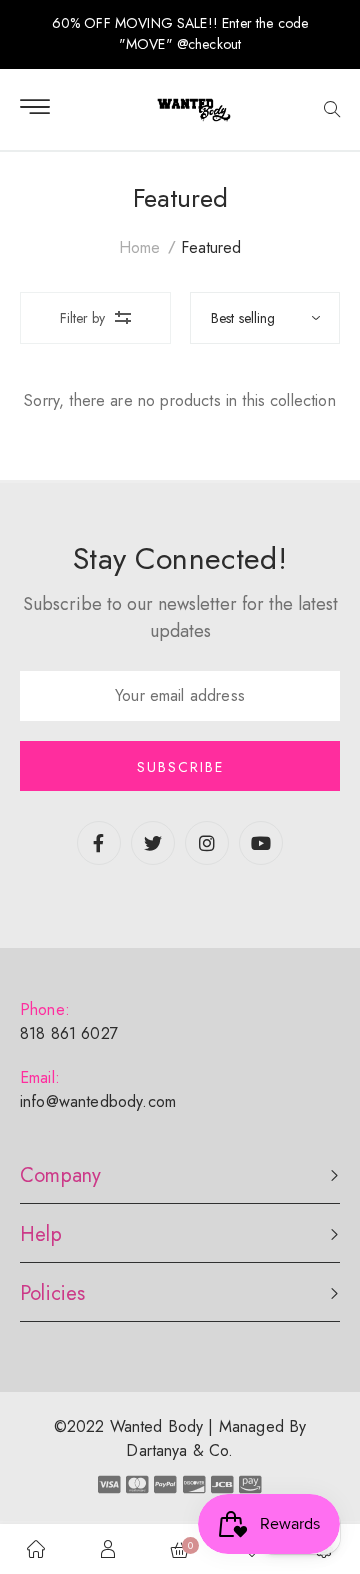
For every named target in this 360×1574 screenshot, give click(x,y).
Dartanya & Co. (179, 1450)
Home (139, 247)
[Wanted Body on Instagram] (207, 844)
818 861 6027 (69, 1033)
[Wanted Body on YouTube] (261, 844)
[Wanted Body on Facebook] (99, 844)
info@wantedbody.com (98, 1101)
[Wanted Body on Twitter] (153, 844)
